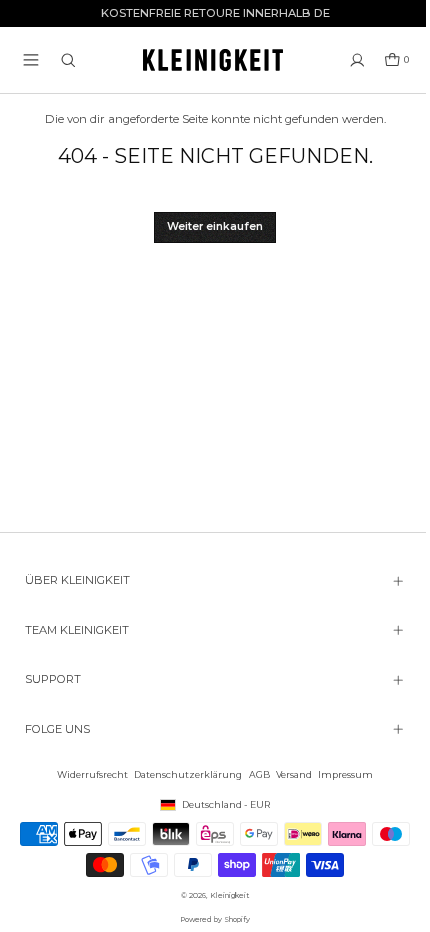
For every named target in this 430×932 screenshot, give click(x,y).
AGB (254, 774)
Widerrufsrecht (87, 774)
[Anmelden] (357, 60)
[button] (31, 60)
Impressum (340, 774)
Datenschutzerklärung (183, 774)
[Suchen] (68, 60)
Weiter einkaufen (215, 226)
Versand (289, 774)
